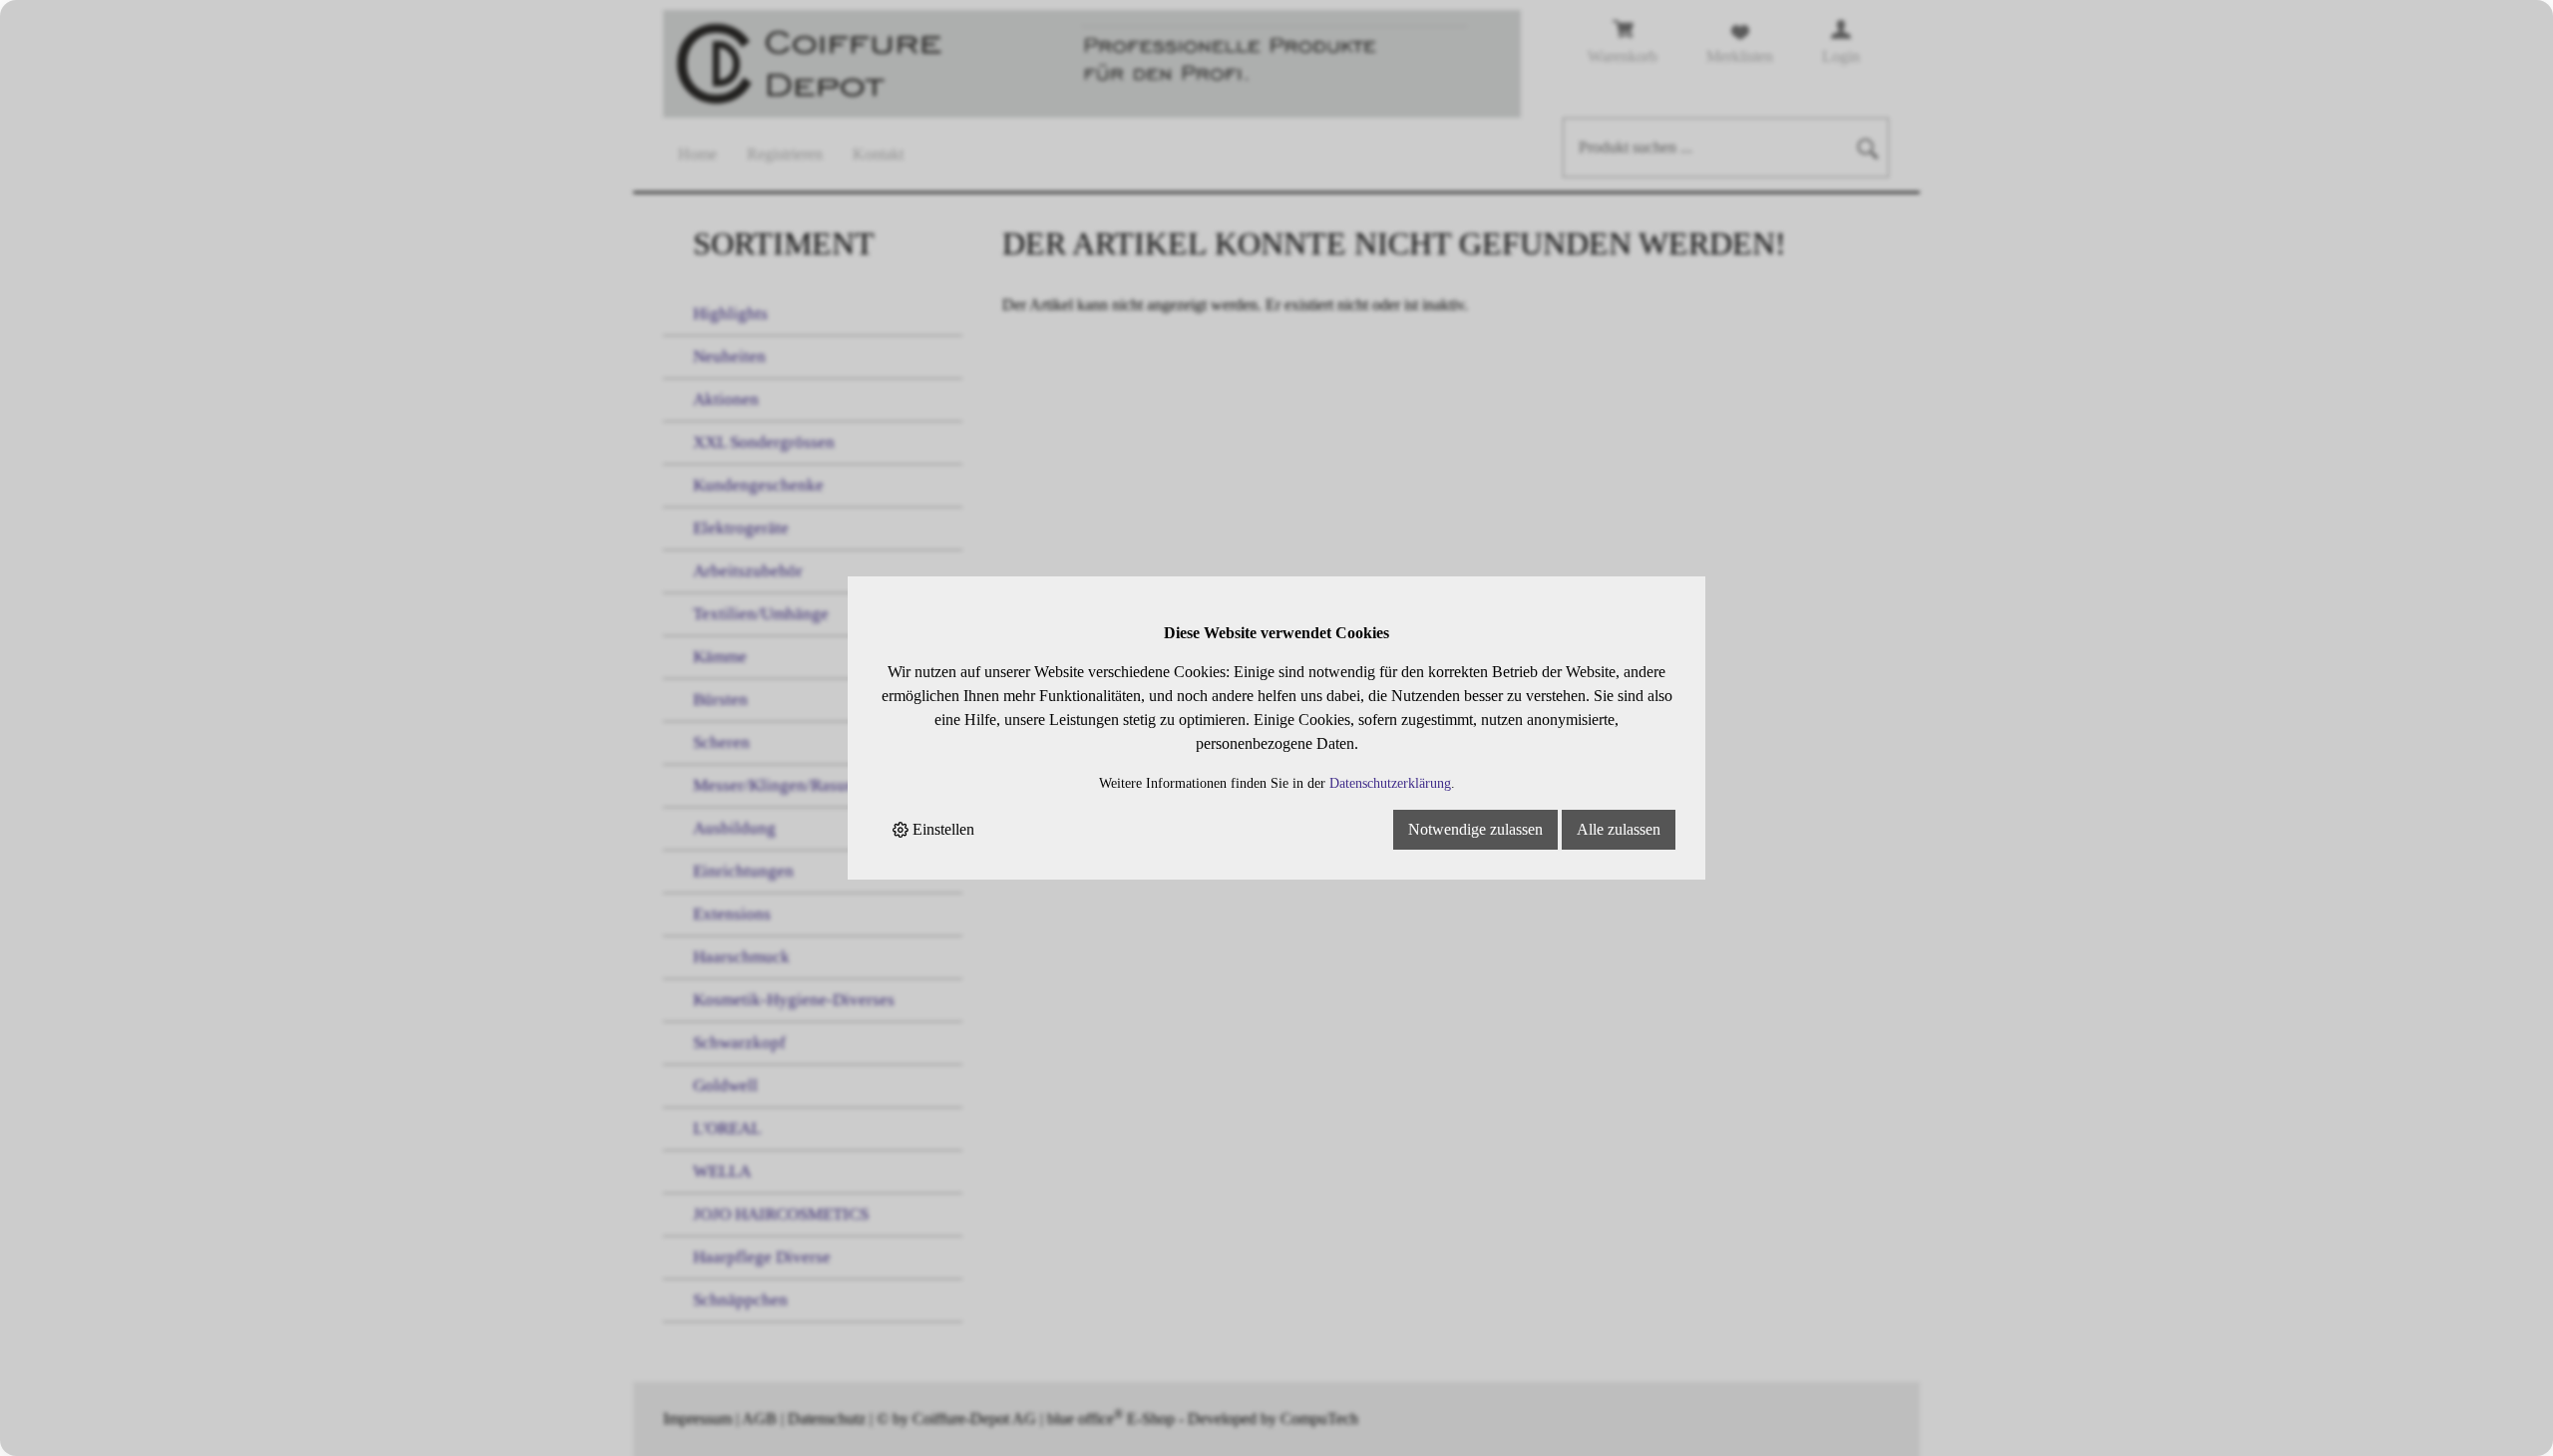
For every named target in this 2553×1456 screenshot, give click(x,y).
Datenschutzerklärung (1390, 783)
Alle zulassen (1619, 829)
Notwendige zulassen (1475, 829)
